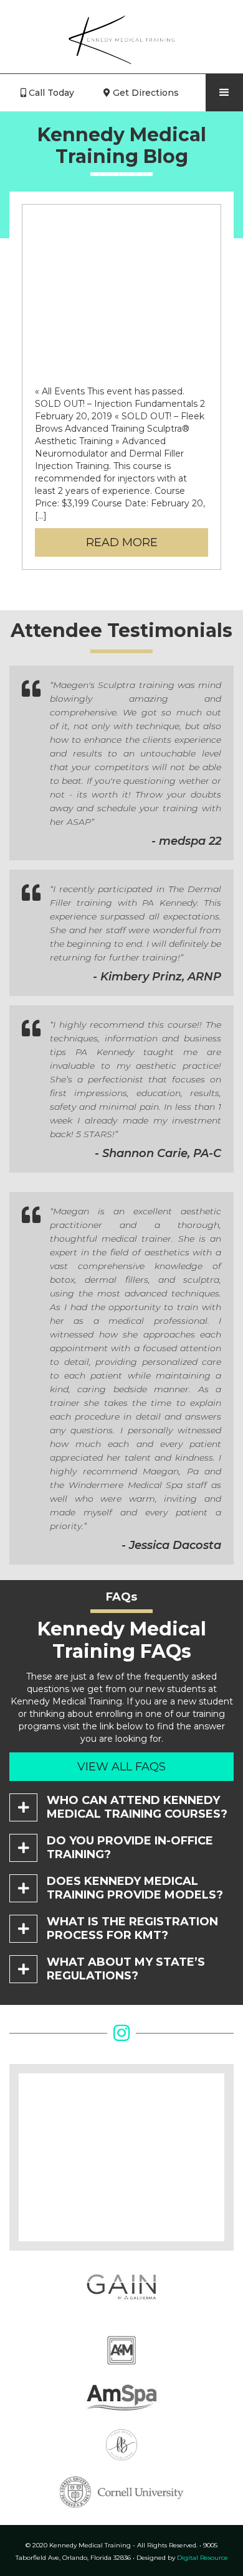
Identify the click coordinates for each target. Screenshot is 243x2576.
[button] (224, 93)
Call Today (47, 93)
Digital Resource (182, 2558)
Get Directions (141, 93)
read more (122, 542)
